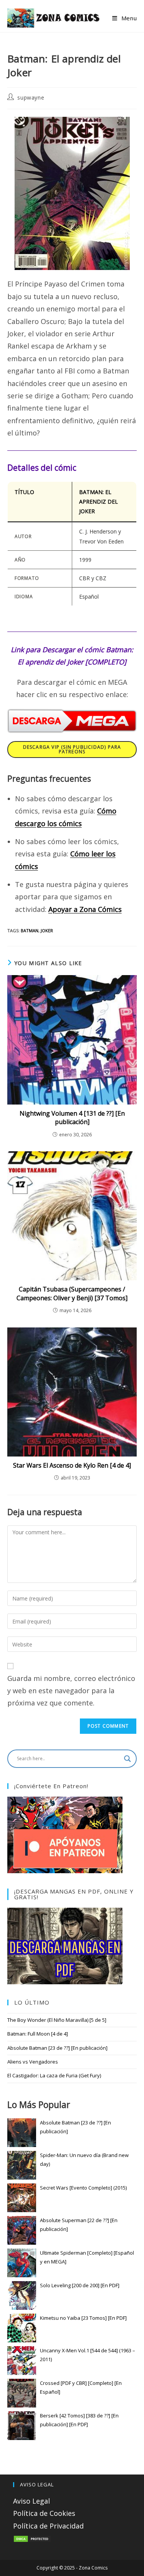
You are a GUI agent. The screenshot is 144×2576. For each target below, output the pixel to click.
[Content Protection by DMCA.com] (32, 2538)
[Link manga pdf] (65, 1945)
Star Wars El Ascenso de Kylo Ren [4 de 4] (72, 1465)
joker (47, 930)
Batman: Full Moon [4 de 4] (38, 2034)
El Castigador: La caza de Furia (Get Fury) (54, 2075)
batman (30, 930)
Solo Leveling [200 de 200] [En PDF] (80, 2285)
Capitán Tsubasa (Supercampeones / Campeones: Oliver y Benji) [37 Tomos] (72, 1293)
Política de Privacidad (48, 2526)
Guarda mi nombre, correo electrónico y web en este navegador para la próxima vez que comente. (71, 1691)
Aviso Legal (31, 2501)
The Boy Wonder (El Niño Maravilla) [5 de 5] (57, 2020)
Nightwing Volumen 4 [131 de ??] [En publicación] (72, 1118)
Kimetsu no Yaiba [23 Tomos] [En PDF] (83, 2318)
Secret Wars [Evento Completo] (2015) (83, 2188)
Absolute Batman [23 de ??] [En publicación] (57, 2048)
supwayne (31, 97)
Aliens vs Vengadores (33, 2062)
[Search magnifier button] (127, 1759)
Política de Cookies (44, 2513)
